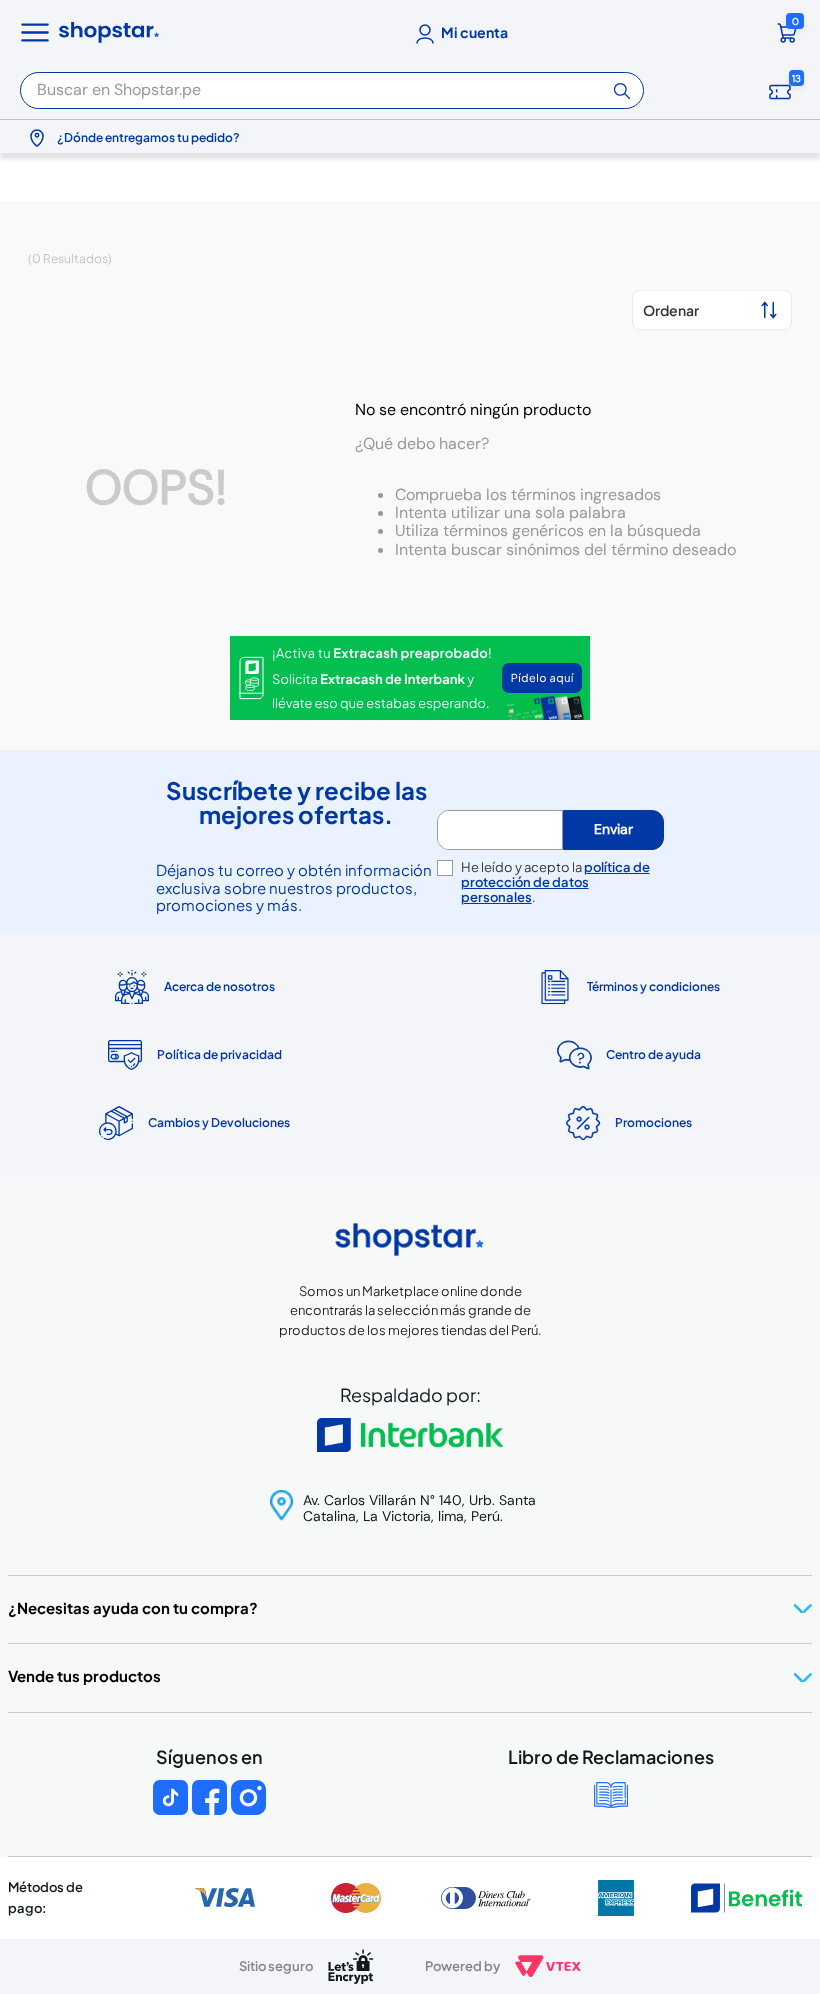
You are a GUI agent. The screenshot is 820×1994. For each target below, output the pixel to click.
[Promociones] (627, 1123)
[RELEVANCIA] (712, 310)
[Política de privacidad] (193, 1055)
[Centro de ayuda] (627, 1055)
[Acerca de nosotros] (193, 987)
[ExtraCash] (410, 680)
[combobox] (332, 84)
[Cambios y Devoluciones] (193, 1123)
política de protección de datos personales (555, 882)
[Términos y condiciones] (627, 986)
